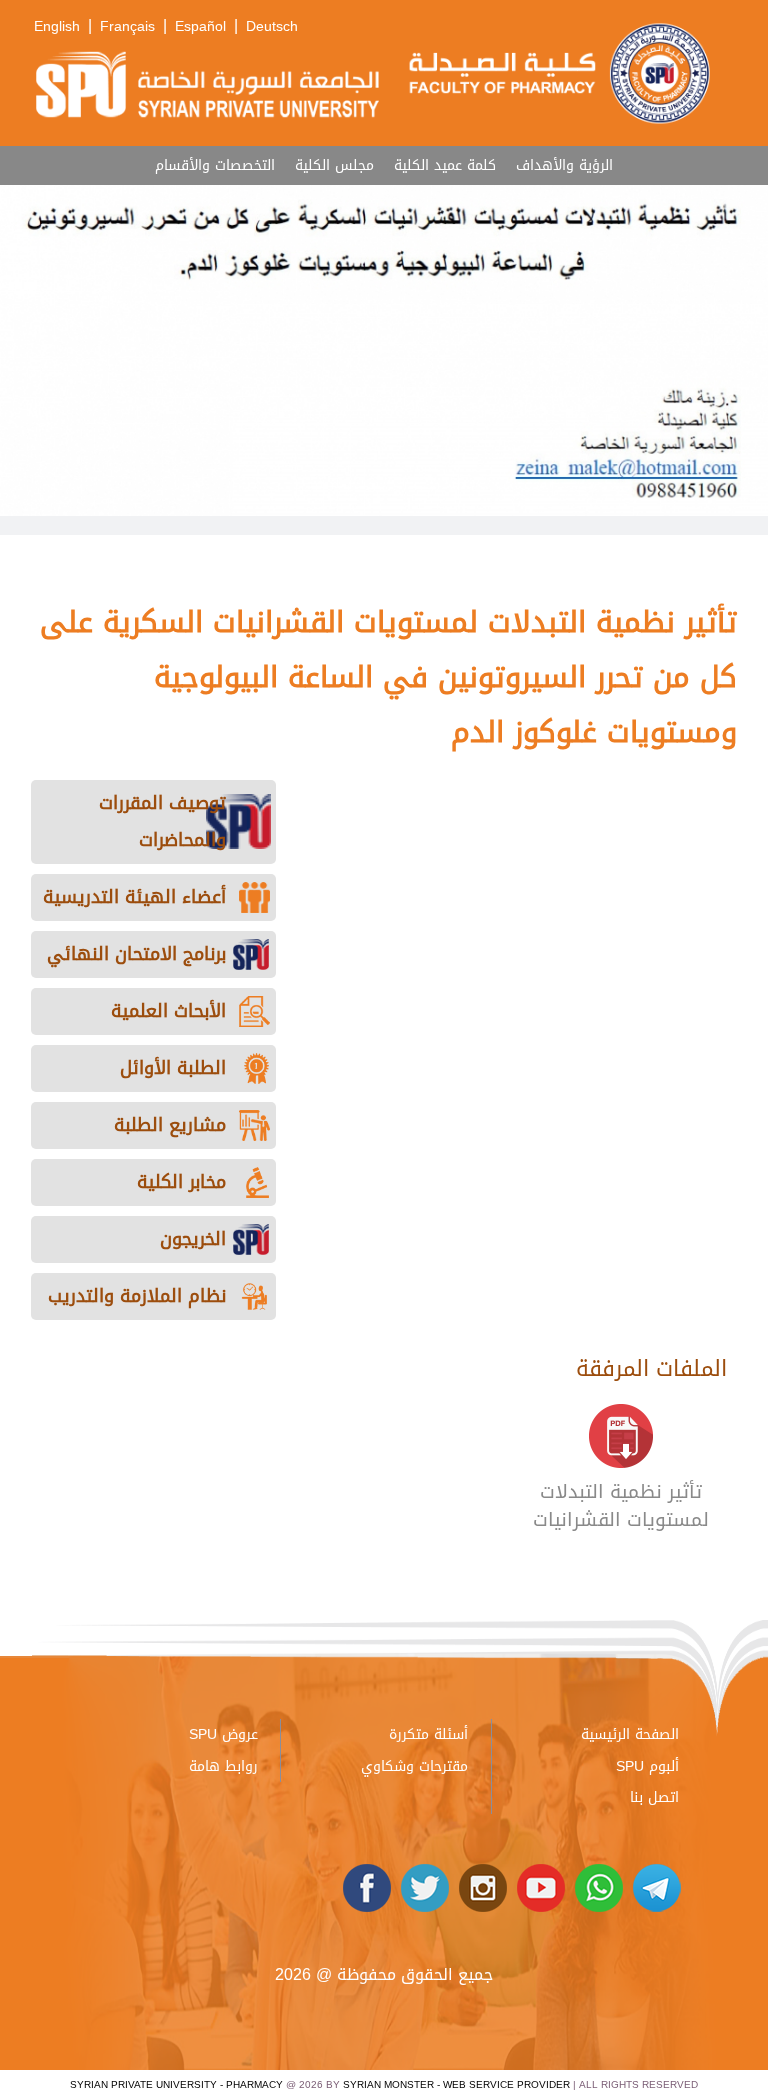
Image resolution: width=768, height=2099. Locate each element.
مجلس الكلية (334, 165)
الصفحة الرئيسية (630, 1734)
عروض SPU (223, 1734)
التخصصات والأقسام (215, 165)
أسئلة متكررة (428, 1734)
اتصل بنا (654, 1797)
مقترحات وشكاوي (414, 1766)
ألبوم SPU (647, 1766)
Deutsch (272, 26)
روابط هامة (223, 1766)
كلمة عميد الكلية (445, 165)
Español (200, 26)
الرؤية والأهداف (564, 165)
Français (127, 26)
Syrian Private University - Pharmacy (176, 2084)
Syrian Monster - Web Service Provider (456, 2084)
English (57, 26)
